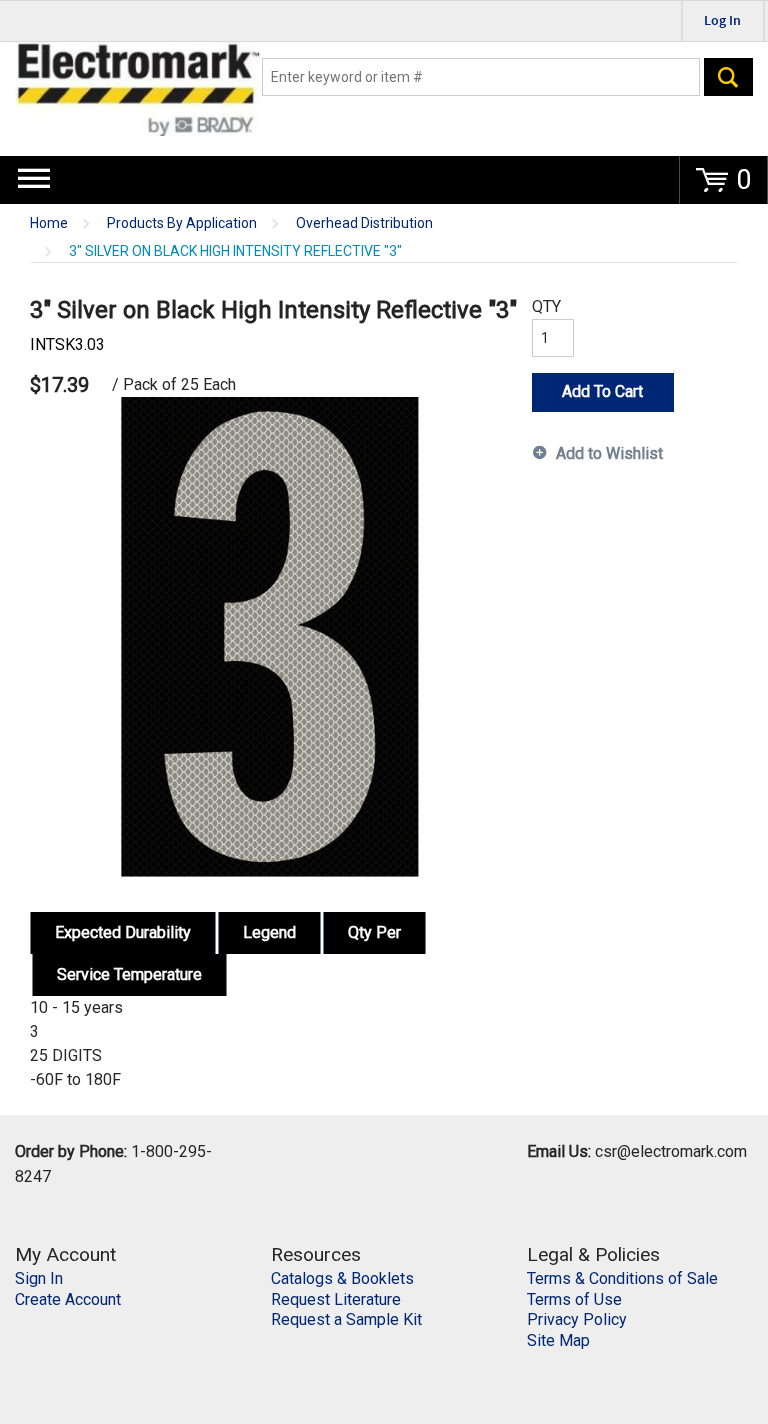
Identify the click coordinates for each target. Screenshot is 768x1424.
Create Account (68, 1299)
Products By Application (182, 223)
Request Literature (336, 1299)
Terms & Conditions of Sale (622, 1278)
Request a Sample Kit (346, 1319)
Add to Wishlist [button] (609, 453)
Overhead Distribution (364, 223)
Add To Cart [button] (602, 391)
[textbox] (481, 77)
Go (728, 77)
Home (49, 223)
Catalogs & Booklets (342, 1278)
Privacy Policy (577, 1319)
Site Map (558, 1340)
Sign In (39, 1278)
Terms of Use (574, 1299)
